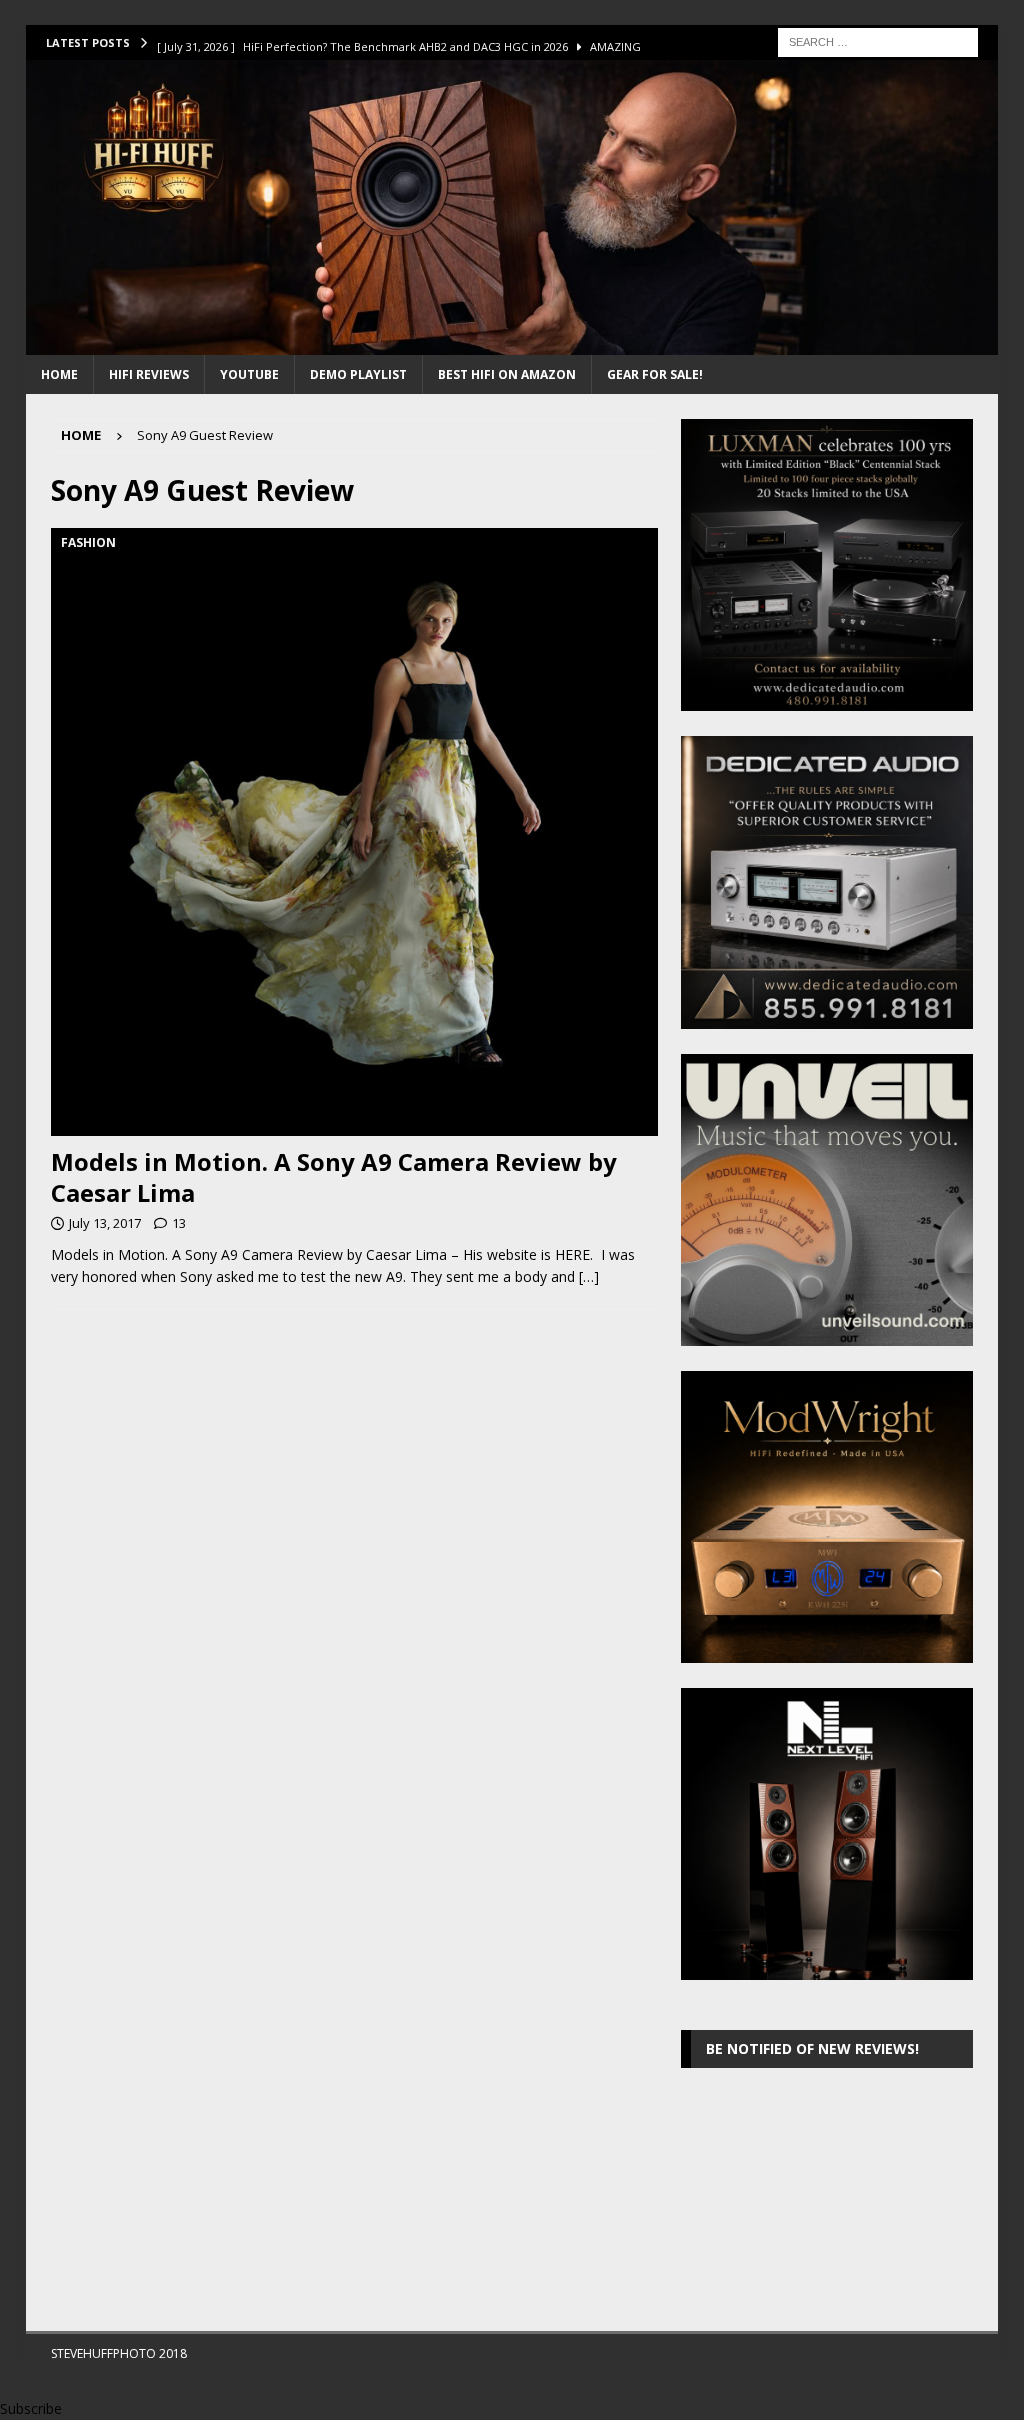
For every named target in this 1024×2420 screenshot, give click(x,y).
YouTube (249, 374)
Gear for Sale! (655, 374)
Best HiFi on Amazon (507, 374)
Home (59, 374)
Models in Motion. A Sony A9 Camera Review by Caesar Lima (334, 1177)
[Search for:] (878, 40)
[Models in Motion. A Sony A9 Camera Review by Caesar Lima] (354, 831)
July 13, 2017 (105, 1223)
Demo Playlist (358, 374)
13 (179, 1223)
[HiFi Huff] (512, 343)
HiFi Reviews (149, 374)
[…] (589, 1276)
